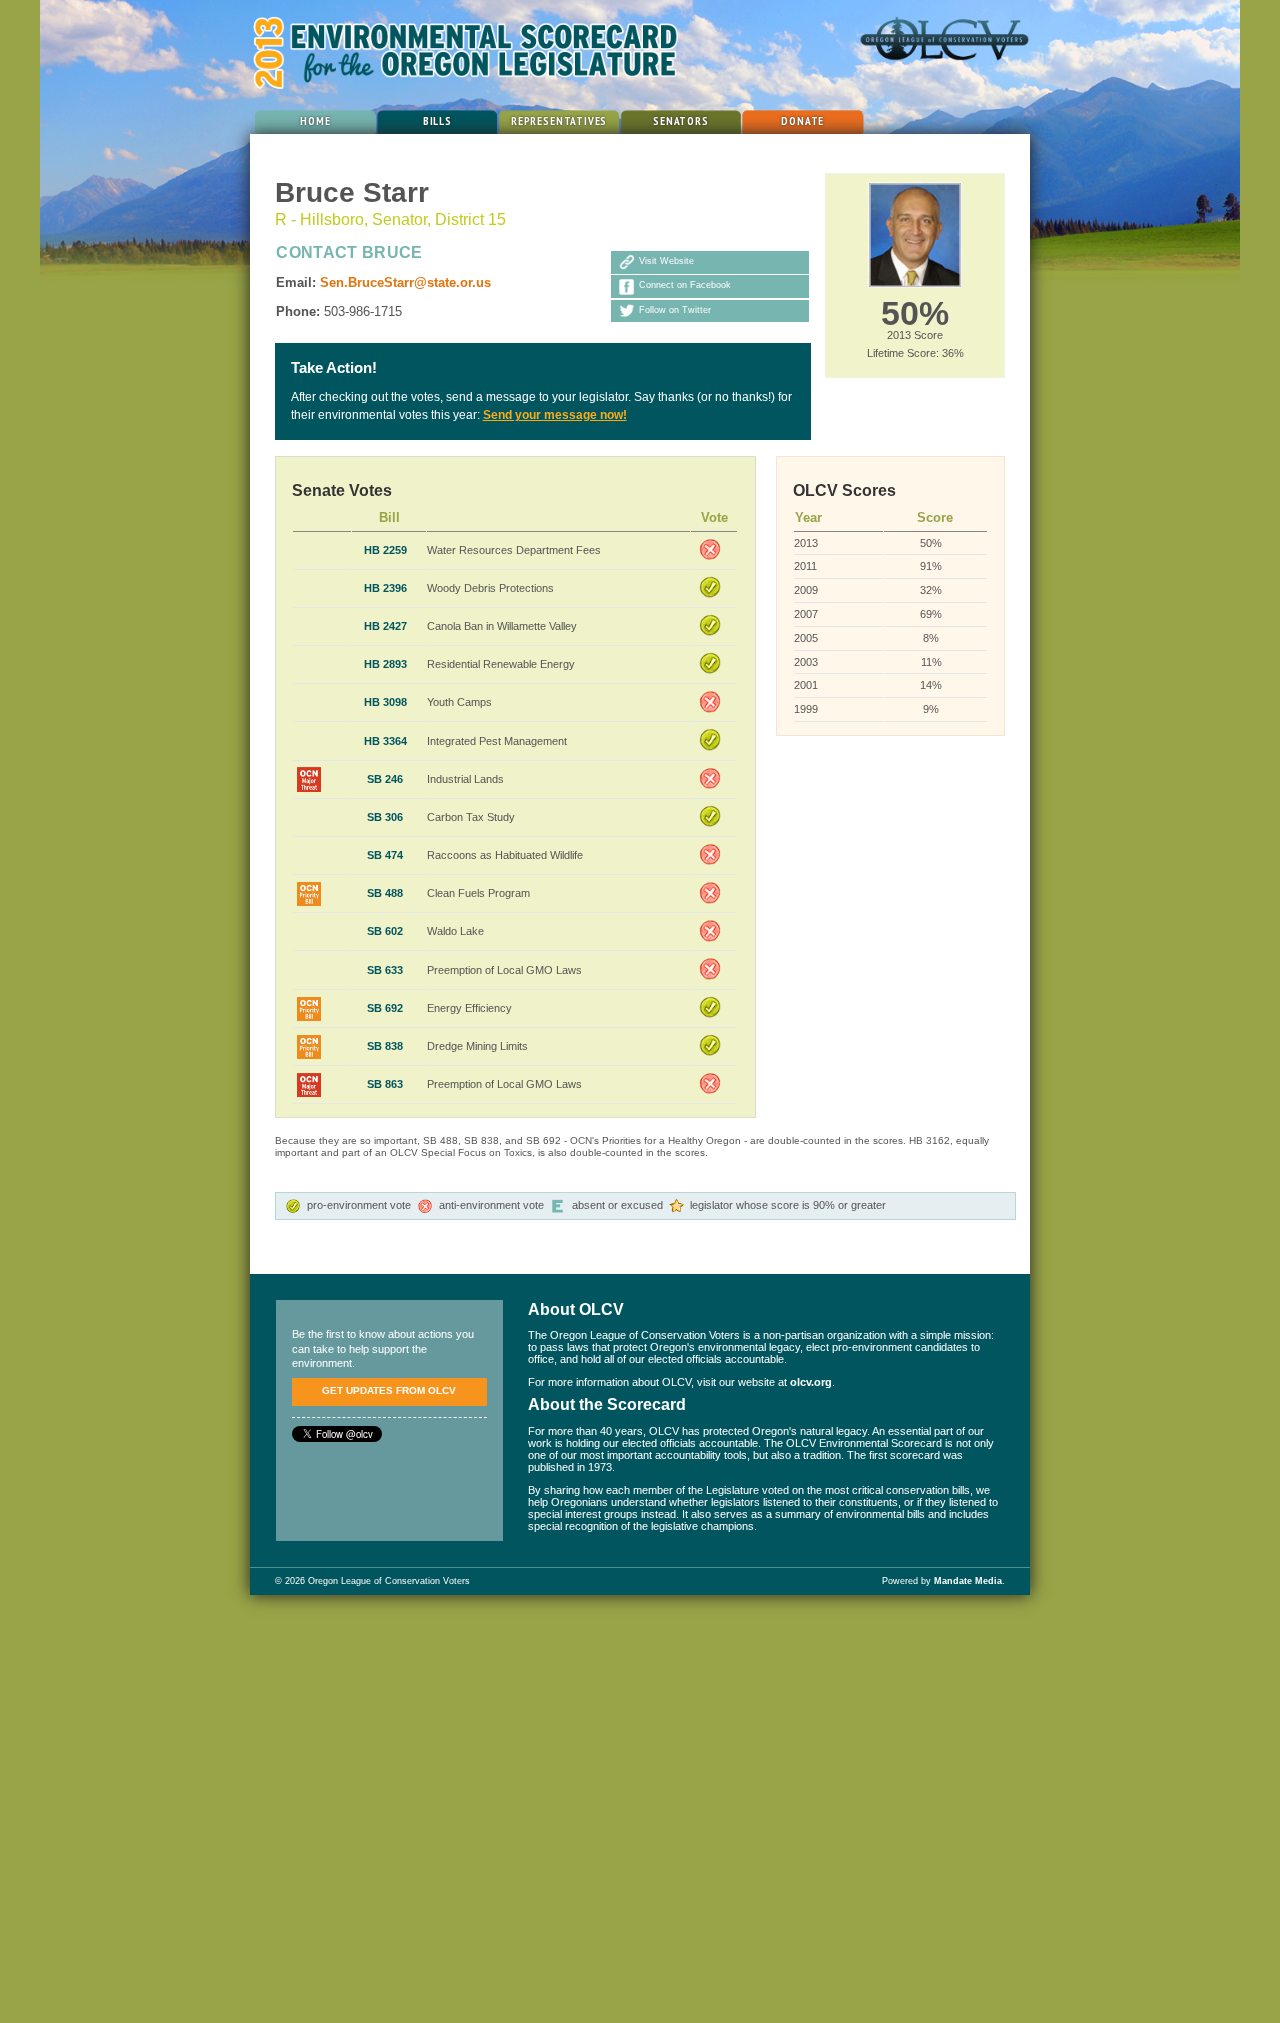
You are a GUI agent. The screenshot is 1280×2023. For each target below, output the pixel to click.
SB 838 (385, 1046)
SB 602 (385, 931)
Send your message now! (555, 415)
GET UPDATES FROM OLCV (389, 1390)
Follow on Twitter (675, 310)
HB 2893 (385, 664)
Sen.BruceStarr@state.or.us (405, 282)
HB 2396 (385, 588)
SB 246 (385, 779)
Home (315, 120)
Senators (681, 120)
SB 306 (385, 817)
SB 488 (385, 893)
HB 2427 (385, 626)
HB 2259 (385, 550)
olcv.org (811, 1382)
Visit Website (666, 262)
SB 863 (385, 1084)
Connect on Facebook (685, 286)
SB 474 (385, 855)
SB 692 (385, 1008)
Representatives (559, 120)
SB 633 (385, 970)
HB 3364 (385, 741)
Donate (802, 120)
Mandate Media (968, 1581)
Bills (437, 120)
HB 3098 (385, 702)
